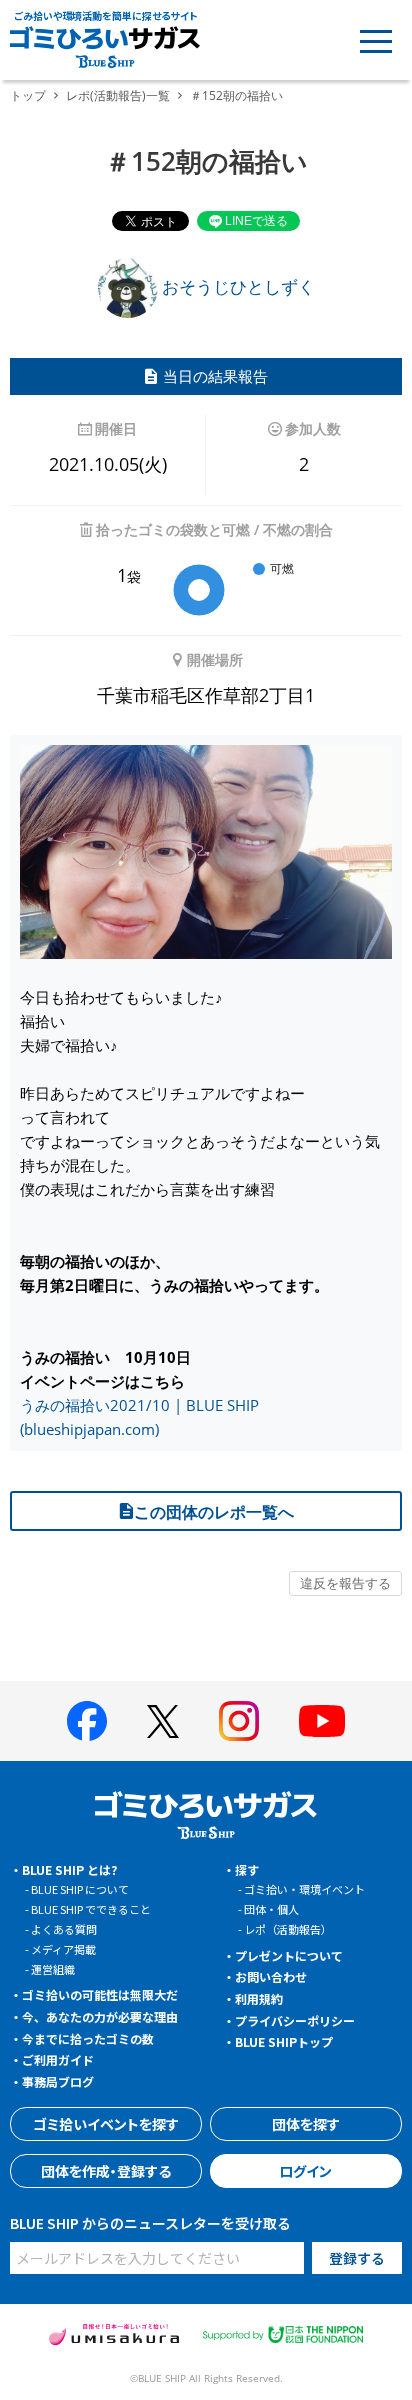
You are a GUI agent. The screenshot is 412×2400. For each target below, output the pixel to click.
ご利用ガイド (58, 2059)
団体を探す (306, 2124)
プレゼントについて (289, 1955)
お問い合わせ (271, 1976)
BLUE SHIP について (80, 1889)
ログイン (305, 2171)
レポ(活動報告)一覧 (118, 95)
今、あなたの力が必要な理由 (100, 2016)
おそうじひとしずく (236, 286)
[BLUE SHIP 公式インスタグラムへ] (239, 1721)
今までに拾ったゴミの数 (88, 2038)
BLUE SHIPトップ (284, 2041)
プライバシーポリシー (295, 2020)
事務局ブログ (58, 2081)
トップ (28, 95)
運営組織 (53, 1969)
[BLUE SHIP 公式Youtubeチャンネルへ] (322, 1721)
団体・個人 (271, 1909)
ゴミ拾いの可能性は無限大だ (100, 1994)
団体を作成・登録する (106, 2171)
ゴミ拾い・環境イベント (304, 1889)
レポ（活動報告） (288, 1929)
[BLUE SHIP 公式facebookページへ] (87, 1721)
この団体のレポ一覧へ (214, 1512)
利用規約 (259, 1998)
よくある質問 (64, 1929)
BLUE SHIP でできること (91, 1909)
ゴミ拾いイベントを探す (106, 2124)
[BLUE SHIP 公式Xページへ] (163, 1721)
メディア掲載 (63, 1949)
